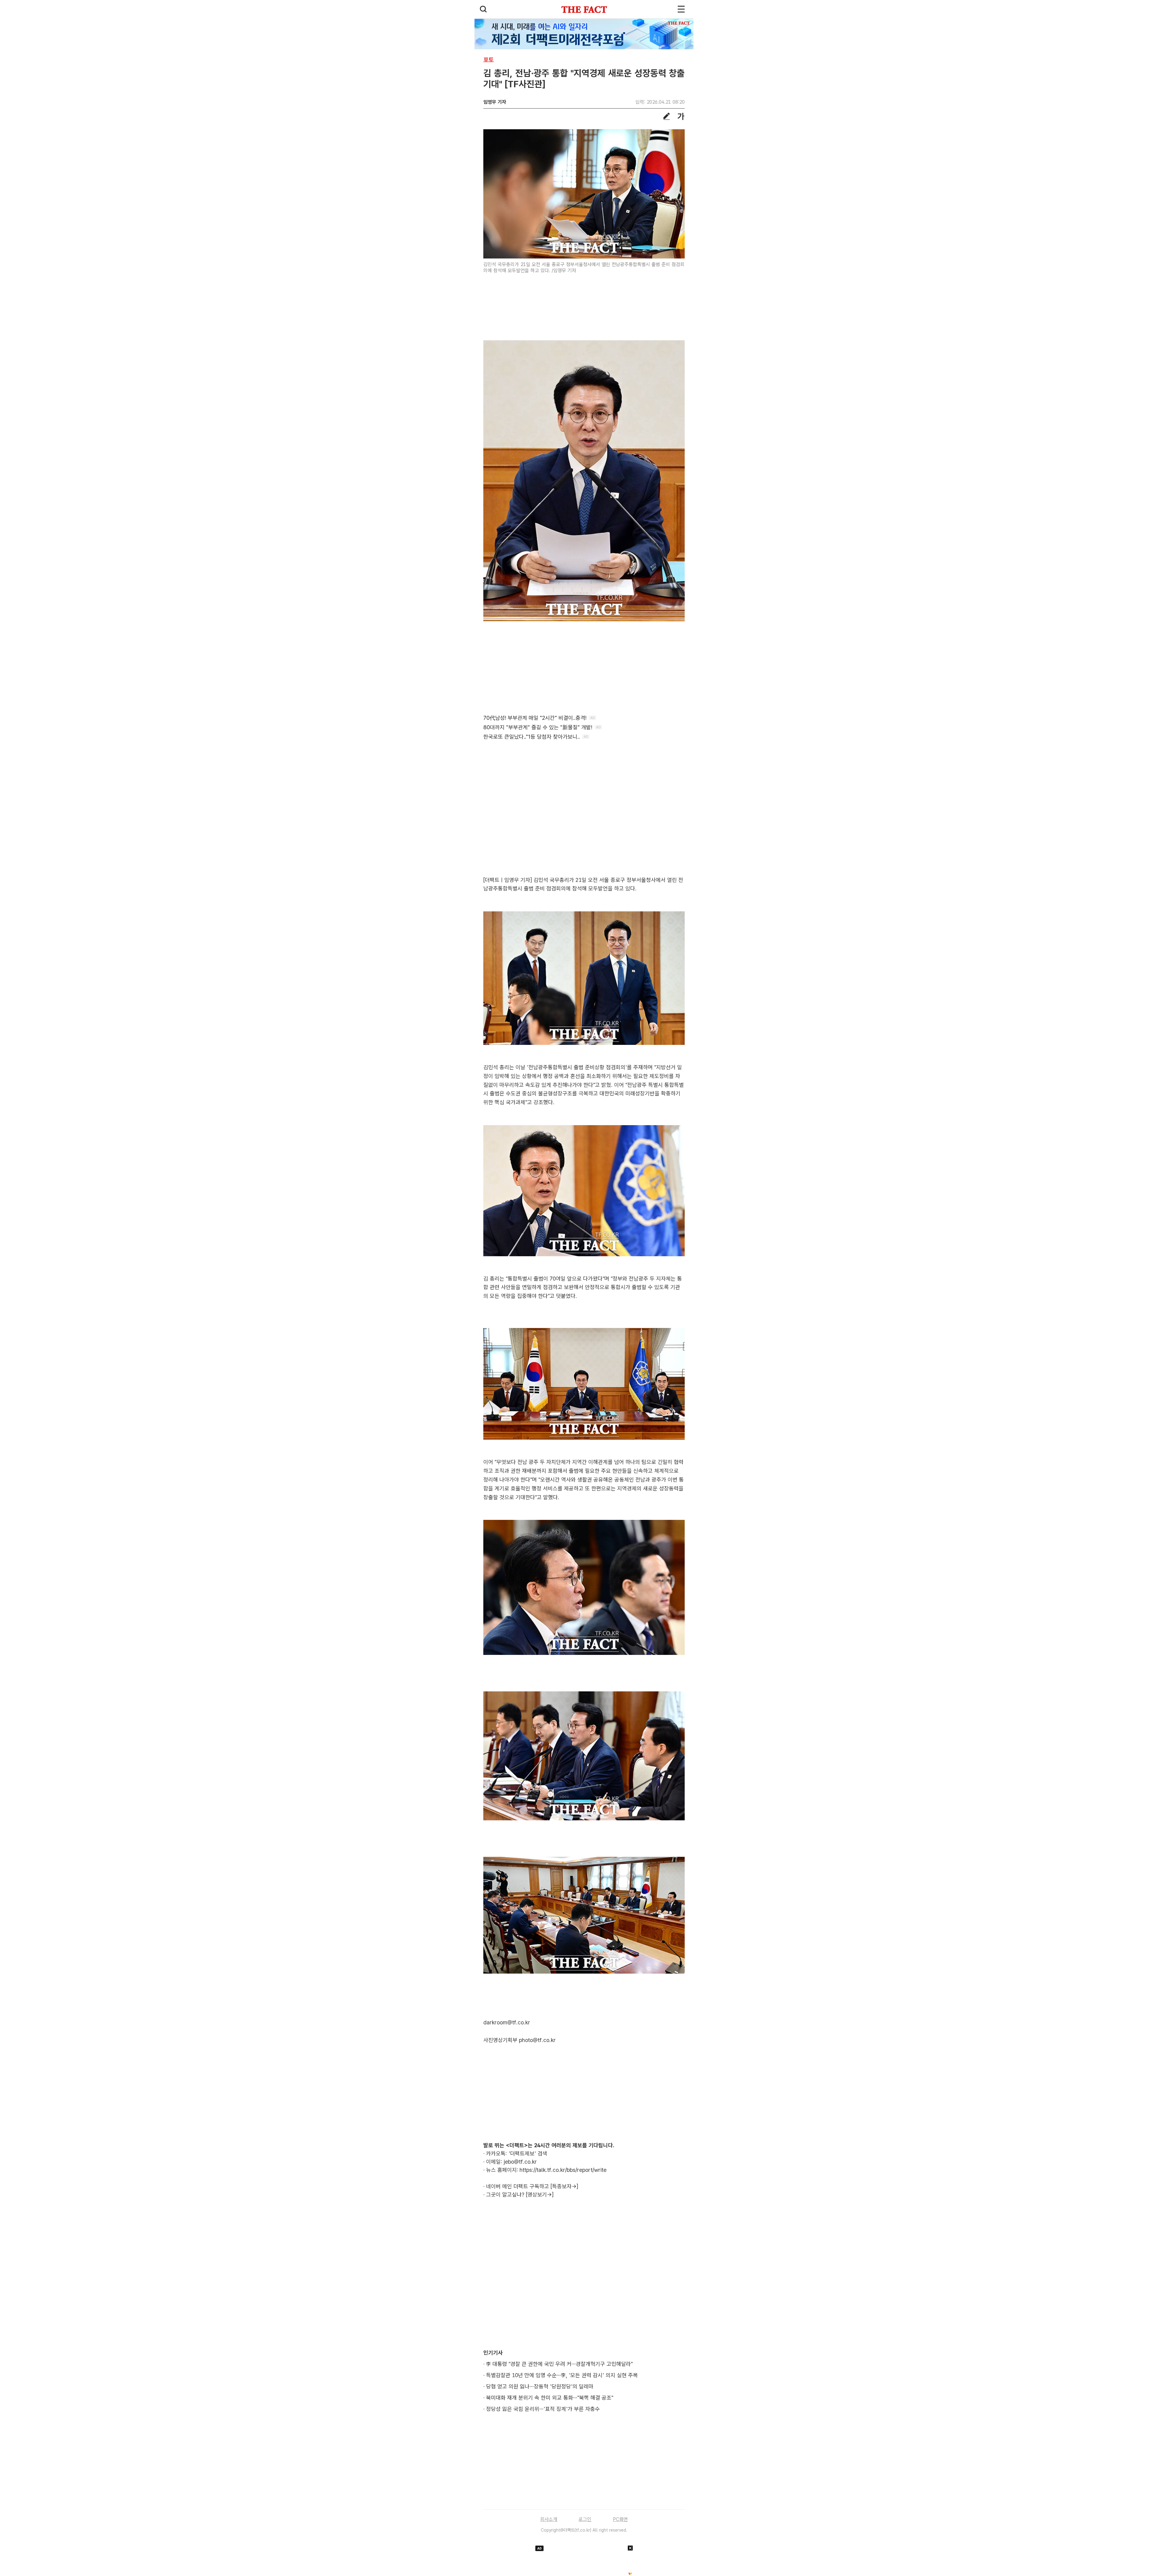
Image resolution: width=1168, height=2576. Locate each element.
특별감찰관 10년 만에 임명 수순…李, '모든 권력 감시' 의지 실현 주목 (562, 2375)
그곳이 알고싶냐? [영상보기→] (520, 2195)
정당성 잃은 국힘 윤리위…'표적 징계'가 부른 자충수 (543, 2409)
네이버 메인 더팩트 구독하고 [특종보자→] (532, 2186)
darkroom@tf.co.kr (507, 2022)
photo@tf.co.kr (537, 2040)
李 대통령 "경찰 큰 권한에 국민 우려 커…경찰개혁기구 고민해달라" (559, 2364)
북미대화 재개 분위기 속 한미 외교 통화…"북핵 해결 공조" (550, 2398)
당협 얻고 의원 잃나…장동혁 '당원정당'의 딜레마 (540, 2386)
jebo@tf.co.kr (520, 2162)
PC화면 (620, 2519)
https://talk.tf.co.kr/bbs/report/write (563, 2170)
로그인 (585, 2519)
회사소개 (549, 2519)
